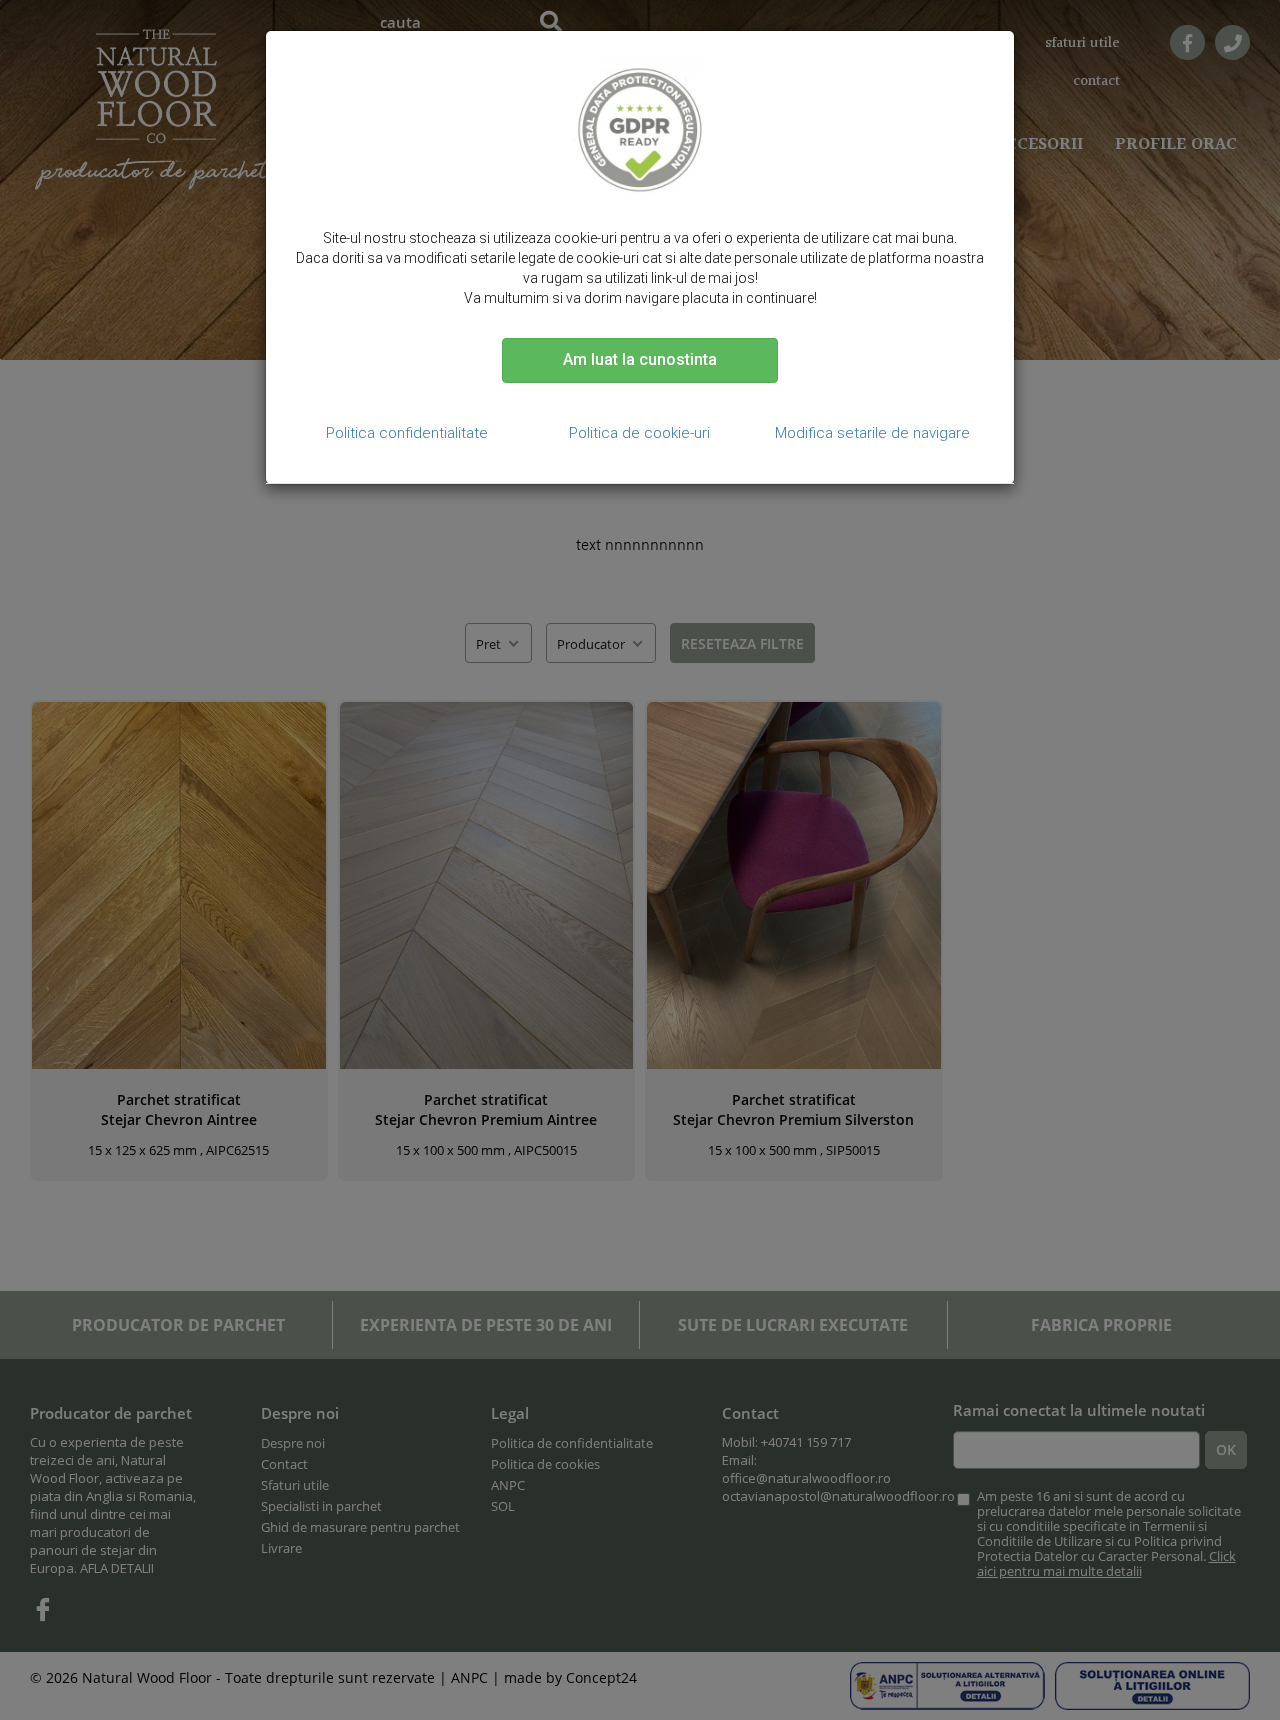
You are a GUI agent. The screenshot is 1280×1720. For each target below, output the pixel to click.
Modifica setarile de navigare (872, 433)
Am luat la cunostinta (640, 359)
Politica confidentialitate (407, 433)
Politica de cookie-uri (639, 433)
